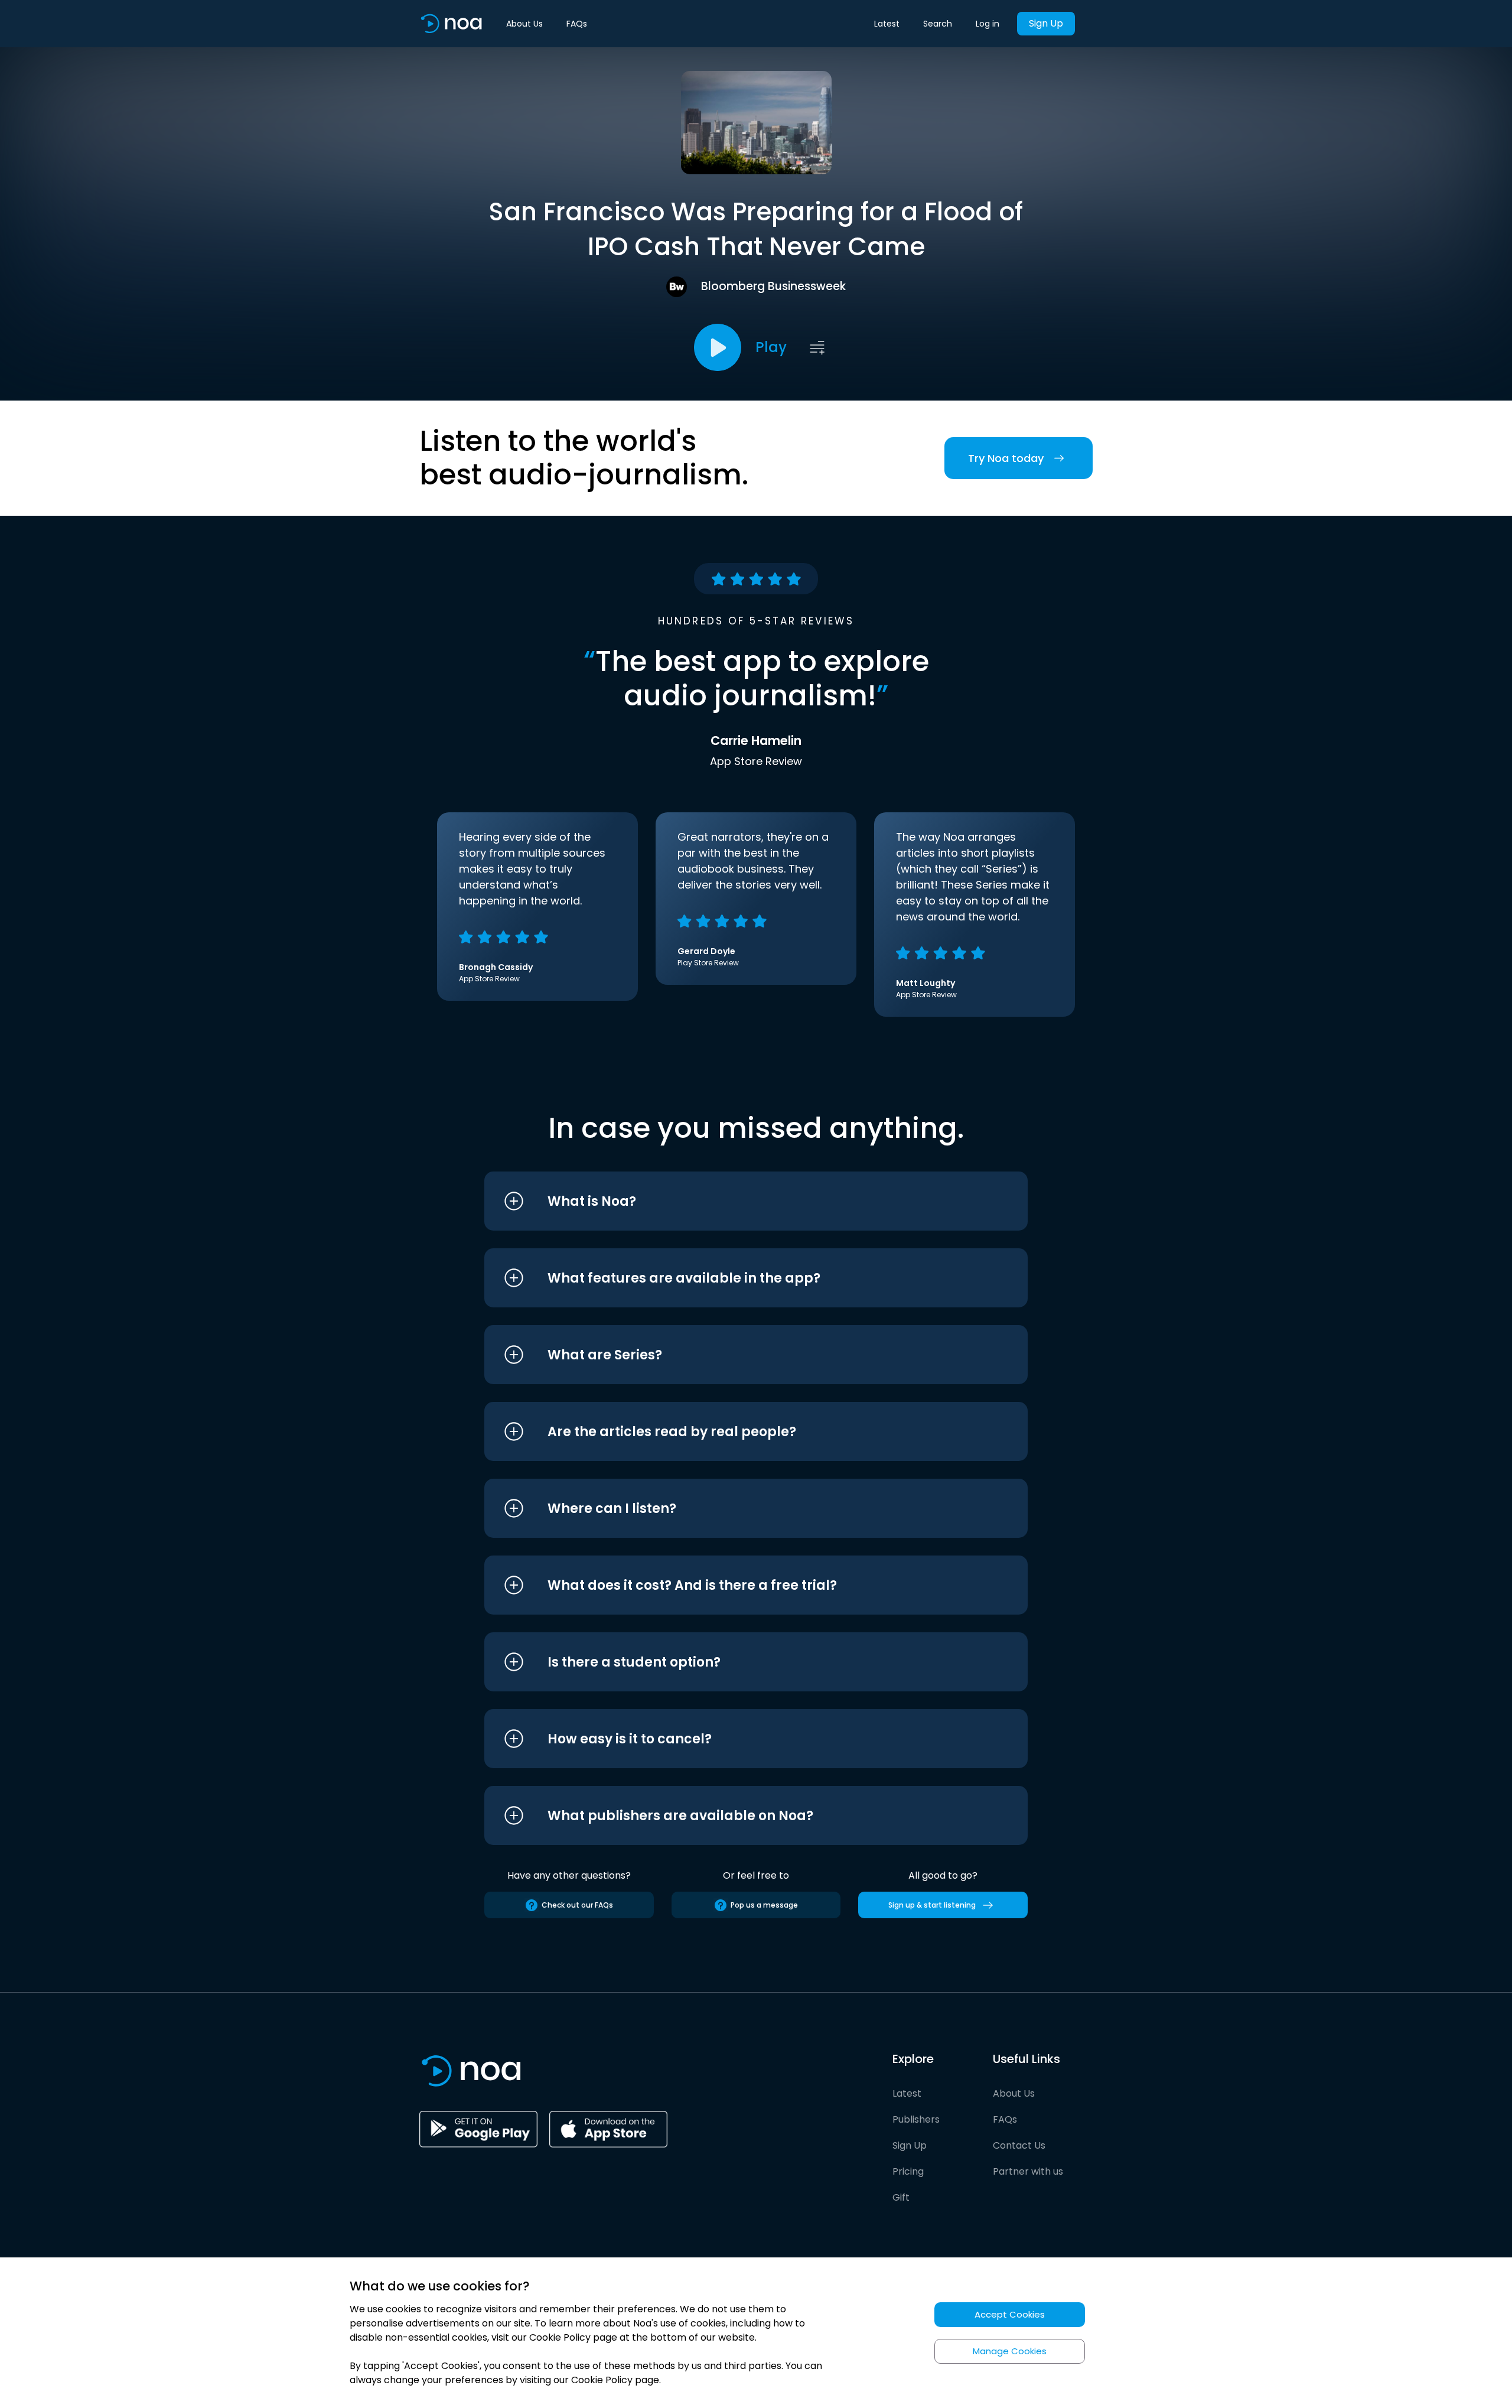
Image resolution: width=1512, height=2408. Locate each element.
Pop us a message (764, 1905)
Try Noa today (1006, 458)
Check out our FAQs (577, 1905)
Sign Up (1046, 23)
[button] (734, 1201)
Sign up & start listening (932, 1905)
